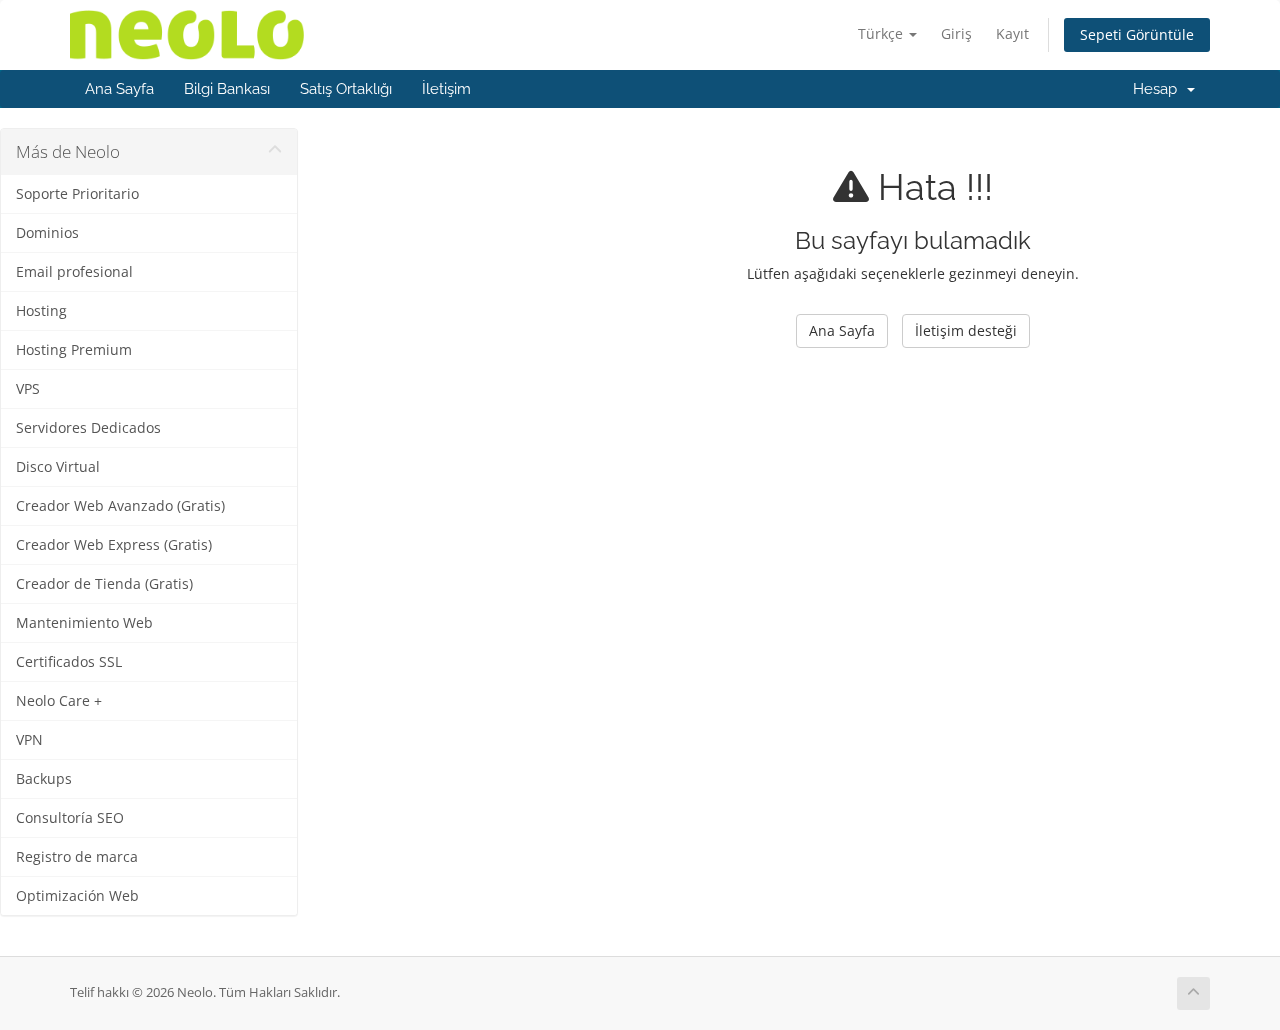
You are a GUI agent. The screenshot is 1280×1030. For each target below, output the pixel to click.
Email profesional (74, 272)
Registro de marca (77, 857)
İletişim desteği (966, 330)
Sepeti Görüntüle (1137, 34)
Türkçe (882, 33)
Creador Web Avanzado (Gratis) (120, 506)
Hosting (41, 311)
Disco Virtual (58, 467)
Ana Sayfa (119, 89)
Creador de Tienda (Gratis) (104, 584)
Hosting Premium (74, 350)
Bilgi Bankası (227, 89)
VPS (28, 389)
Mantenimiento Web (84, 623)
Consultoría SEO (70, 818)
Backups (44, 779)
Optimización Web (77, 896)
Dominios (47, 233)
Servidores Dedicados (88, 428)
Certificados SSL (69, 662)
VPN (29, 740)
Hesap (1159, 89)
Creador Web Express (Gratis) (114, 545)
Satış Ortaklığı (346, 89)
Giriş (956, 33)
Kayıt (1012, 33)
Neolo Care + (59, 701)
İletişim (446, 89)
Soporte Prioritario (77, 194)
